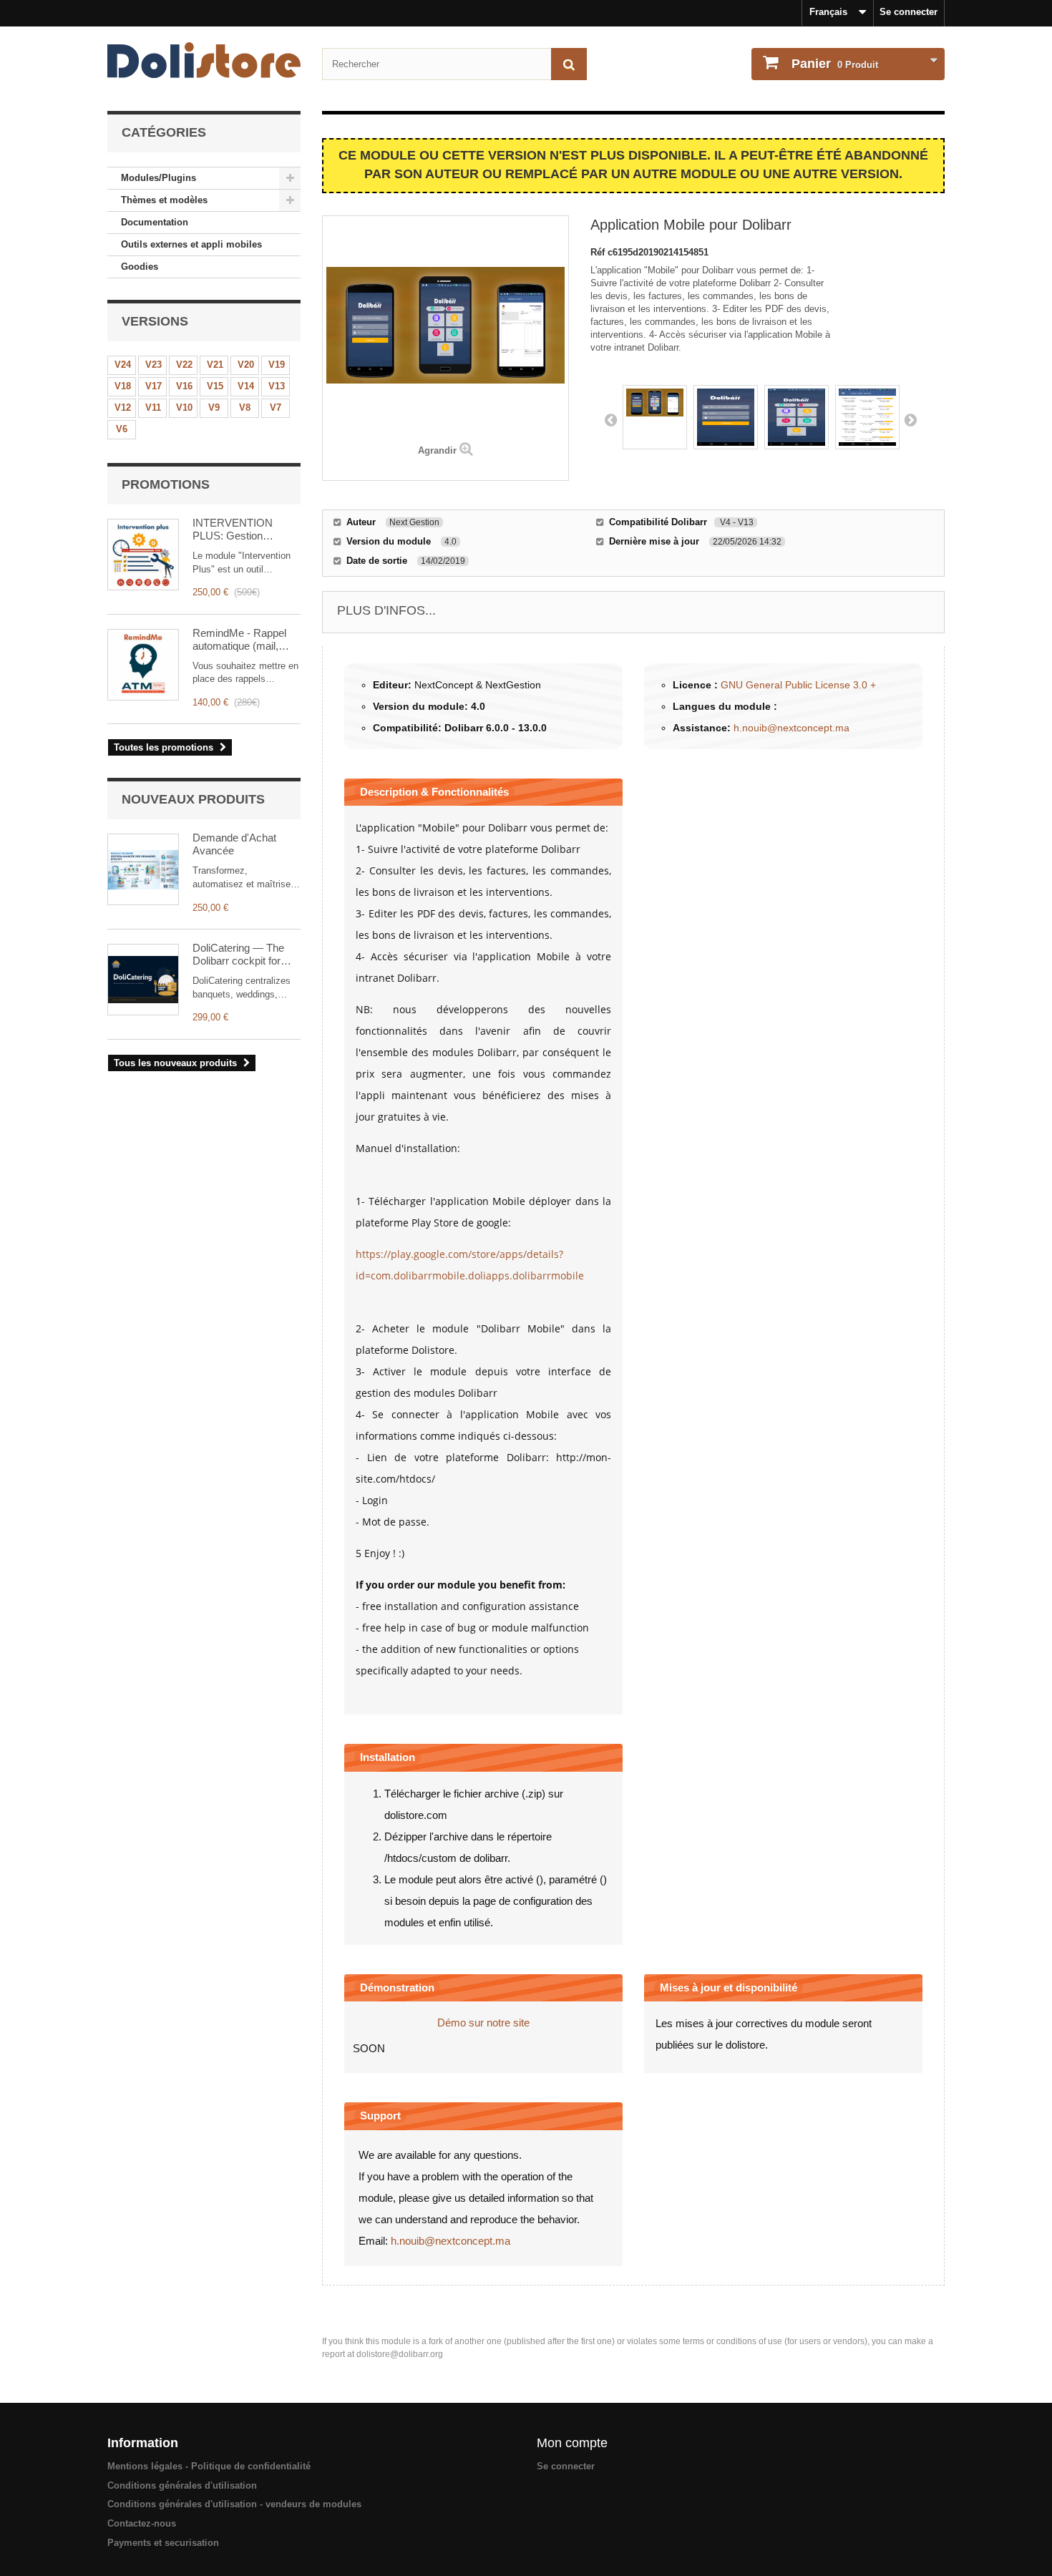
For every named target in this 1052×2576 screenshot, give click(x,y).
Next (910, 419)
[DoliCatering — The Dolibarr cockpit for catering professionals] (143, 980)
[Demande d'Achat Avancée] (143, 869)
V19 (277, 365)
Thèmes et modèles (164, 200)
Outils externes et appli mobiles (191, 244)
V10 (184, 408)
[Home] (204, 60)
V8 (245, 408)
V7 (276, 408)
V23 (154, 365)
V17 (154, 386)
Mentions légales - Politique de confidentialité (209, 2466)
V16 (184, 386)
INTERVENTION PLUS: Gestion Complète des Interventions (233, 530)
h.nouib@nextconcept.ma (792, 728)
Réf (599, 252)
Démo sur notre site (483, 2023)
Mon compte (572, 2443)
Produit (835, 64)
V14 (246, 386)
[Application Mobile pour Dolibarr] (655, 417)
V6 (122, 429)
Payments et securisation (163, 2543)
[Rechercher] (569, 64)
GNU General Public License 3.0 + (798, 685)
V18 (123, 386)
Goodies (140, 267)
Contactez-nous (142, 2523)
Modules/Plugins (159, 178)
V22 (184, 365)
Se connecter (909, 12)
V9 (214, 408)
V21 (215, 365)
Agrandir (437, 450)
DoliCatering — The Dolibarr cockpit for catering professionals (244, 955)
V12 (123, 408)
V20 (246, 365)
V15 (215, 386)
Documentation (155, 222)
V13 (277, 386)
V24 (123, 365)
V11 (153, 408)
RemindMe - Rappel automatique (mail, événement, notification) (239, 640)
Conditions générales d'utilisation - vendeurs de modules (234, 2504)
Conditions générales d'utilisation (182, 2485)
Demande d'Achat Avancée (234, 844)
